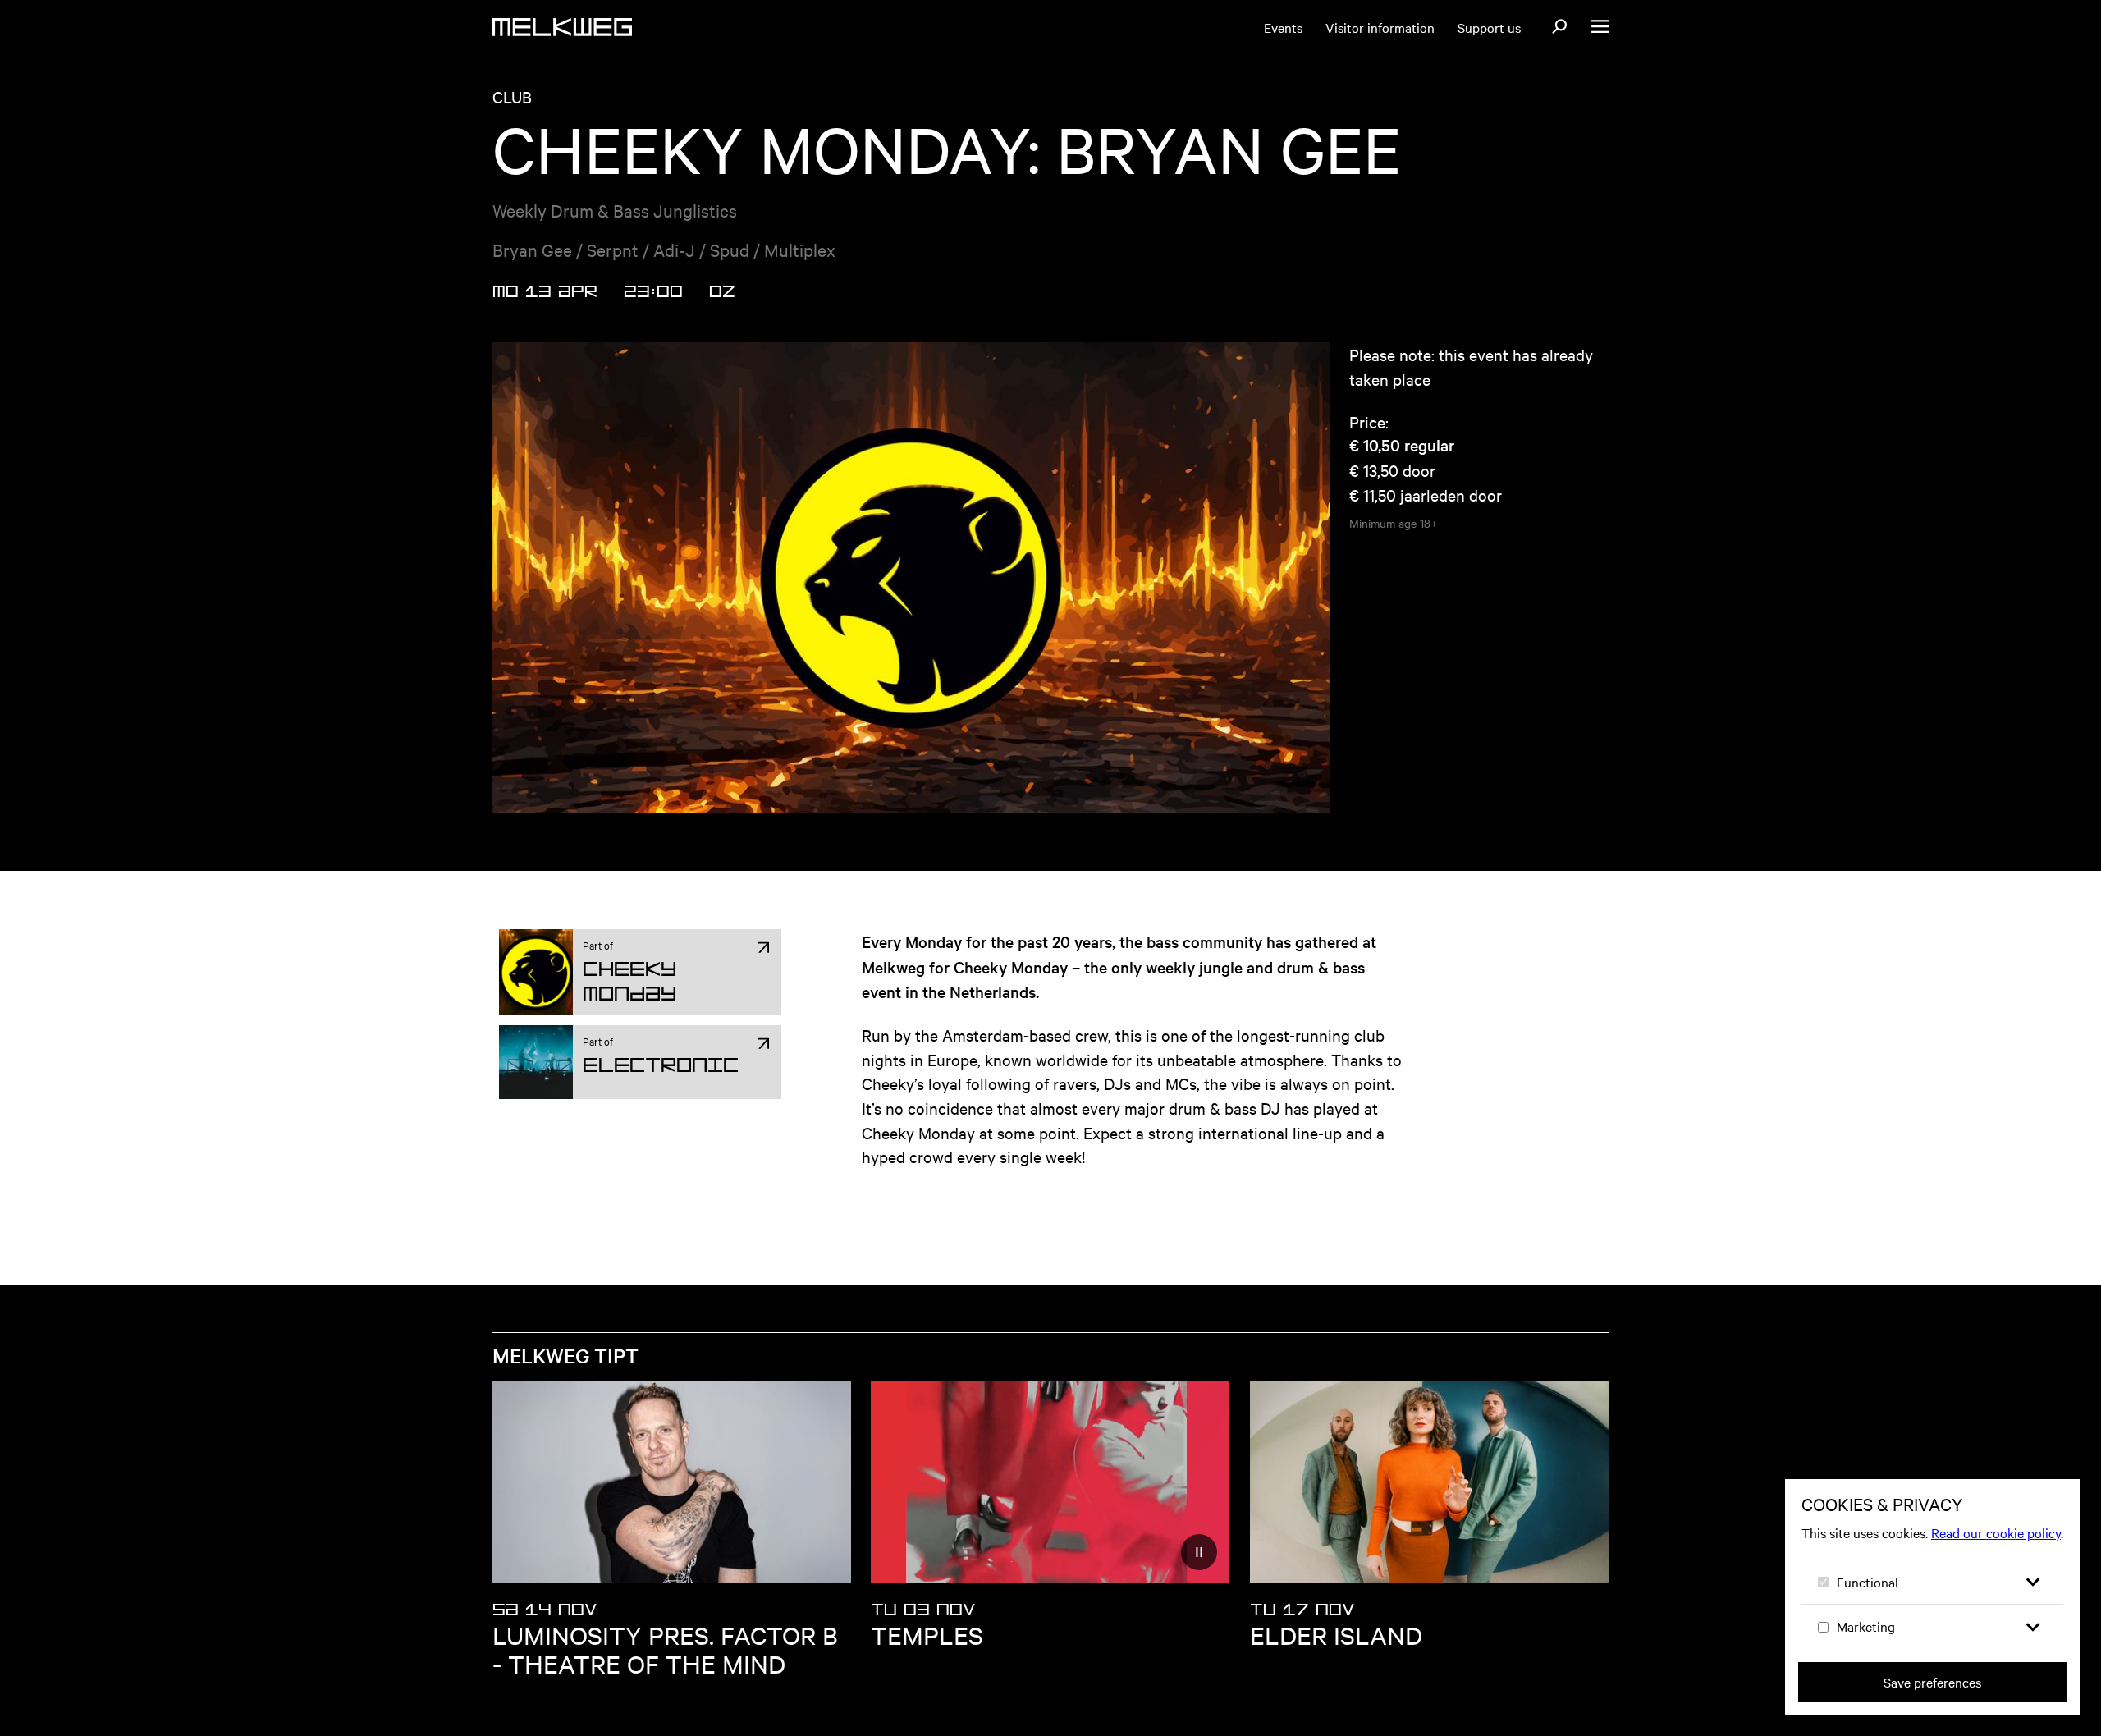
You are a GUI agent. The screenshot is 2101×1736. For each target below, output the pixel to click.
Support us (1489, 27)
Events (1283, 27)
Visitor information (1380, 27)
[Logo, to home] (562, 27)
